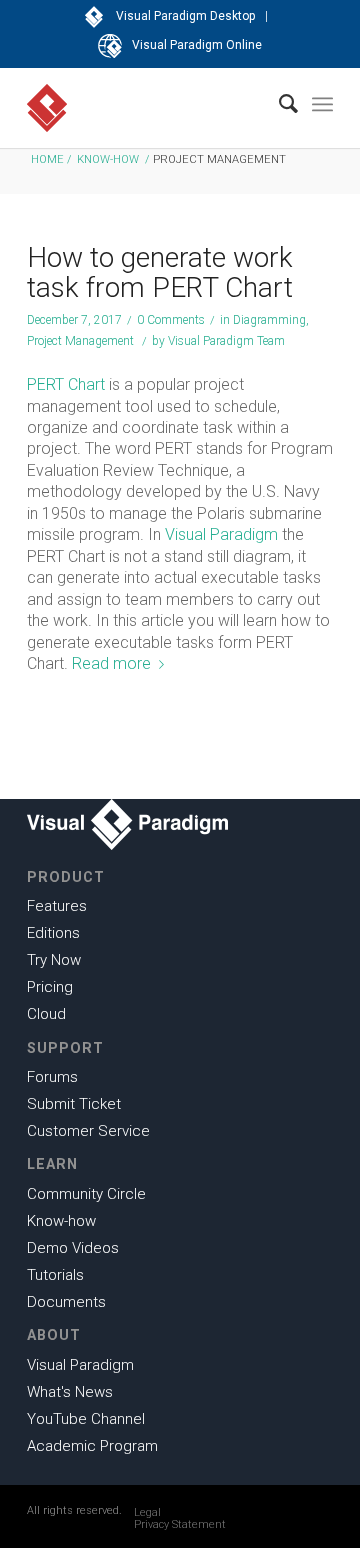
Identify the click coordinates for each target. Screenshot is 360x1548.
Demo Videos (73, 1248)
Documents (66, 1302)
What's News (70, 1392)
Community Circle (86, 1194)
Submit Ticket (74, 1104)
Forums (52, 1077)
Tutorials (55, 1275)
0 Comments (171, 320)
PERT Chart (66, 384)
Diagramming (269, 320)
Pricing (50, 987)
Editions (53, 933)
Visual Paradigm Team (226, 341)
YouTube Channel (86, 1419)
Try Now (54, 960)
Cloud (46, 1014)
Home (47, 159)
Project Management (80, 341)
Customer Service (88, 1131)
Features (57, 906)
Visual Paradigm (221, 534)
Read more (111, 663)
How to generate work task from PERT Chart (160, 272)
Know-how (108, 159)
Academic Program (92, 1446)
